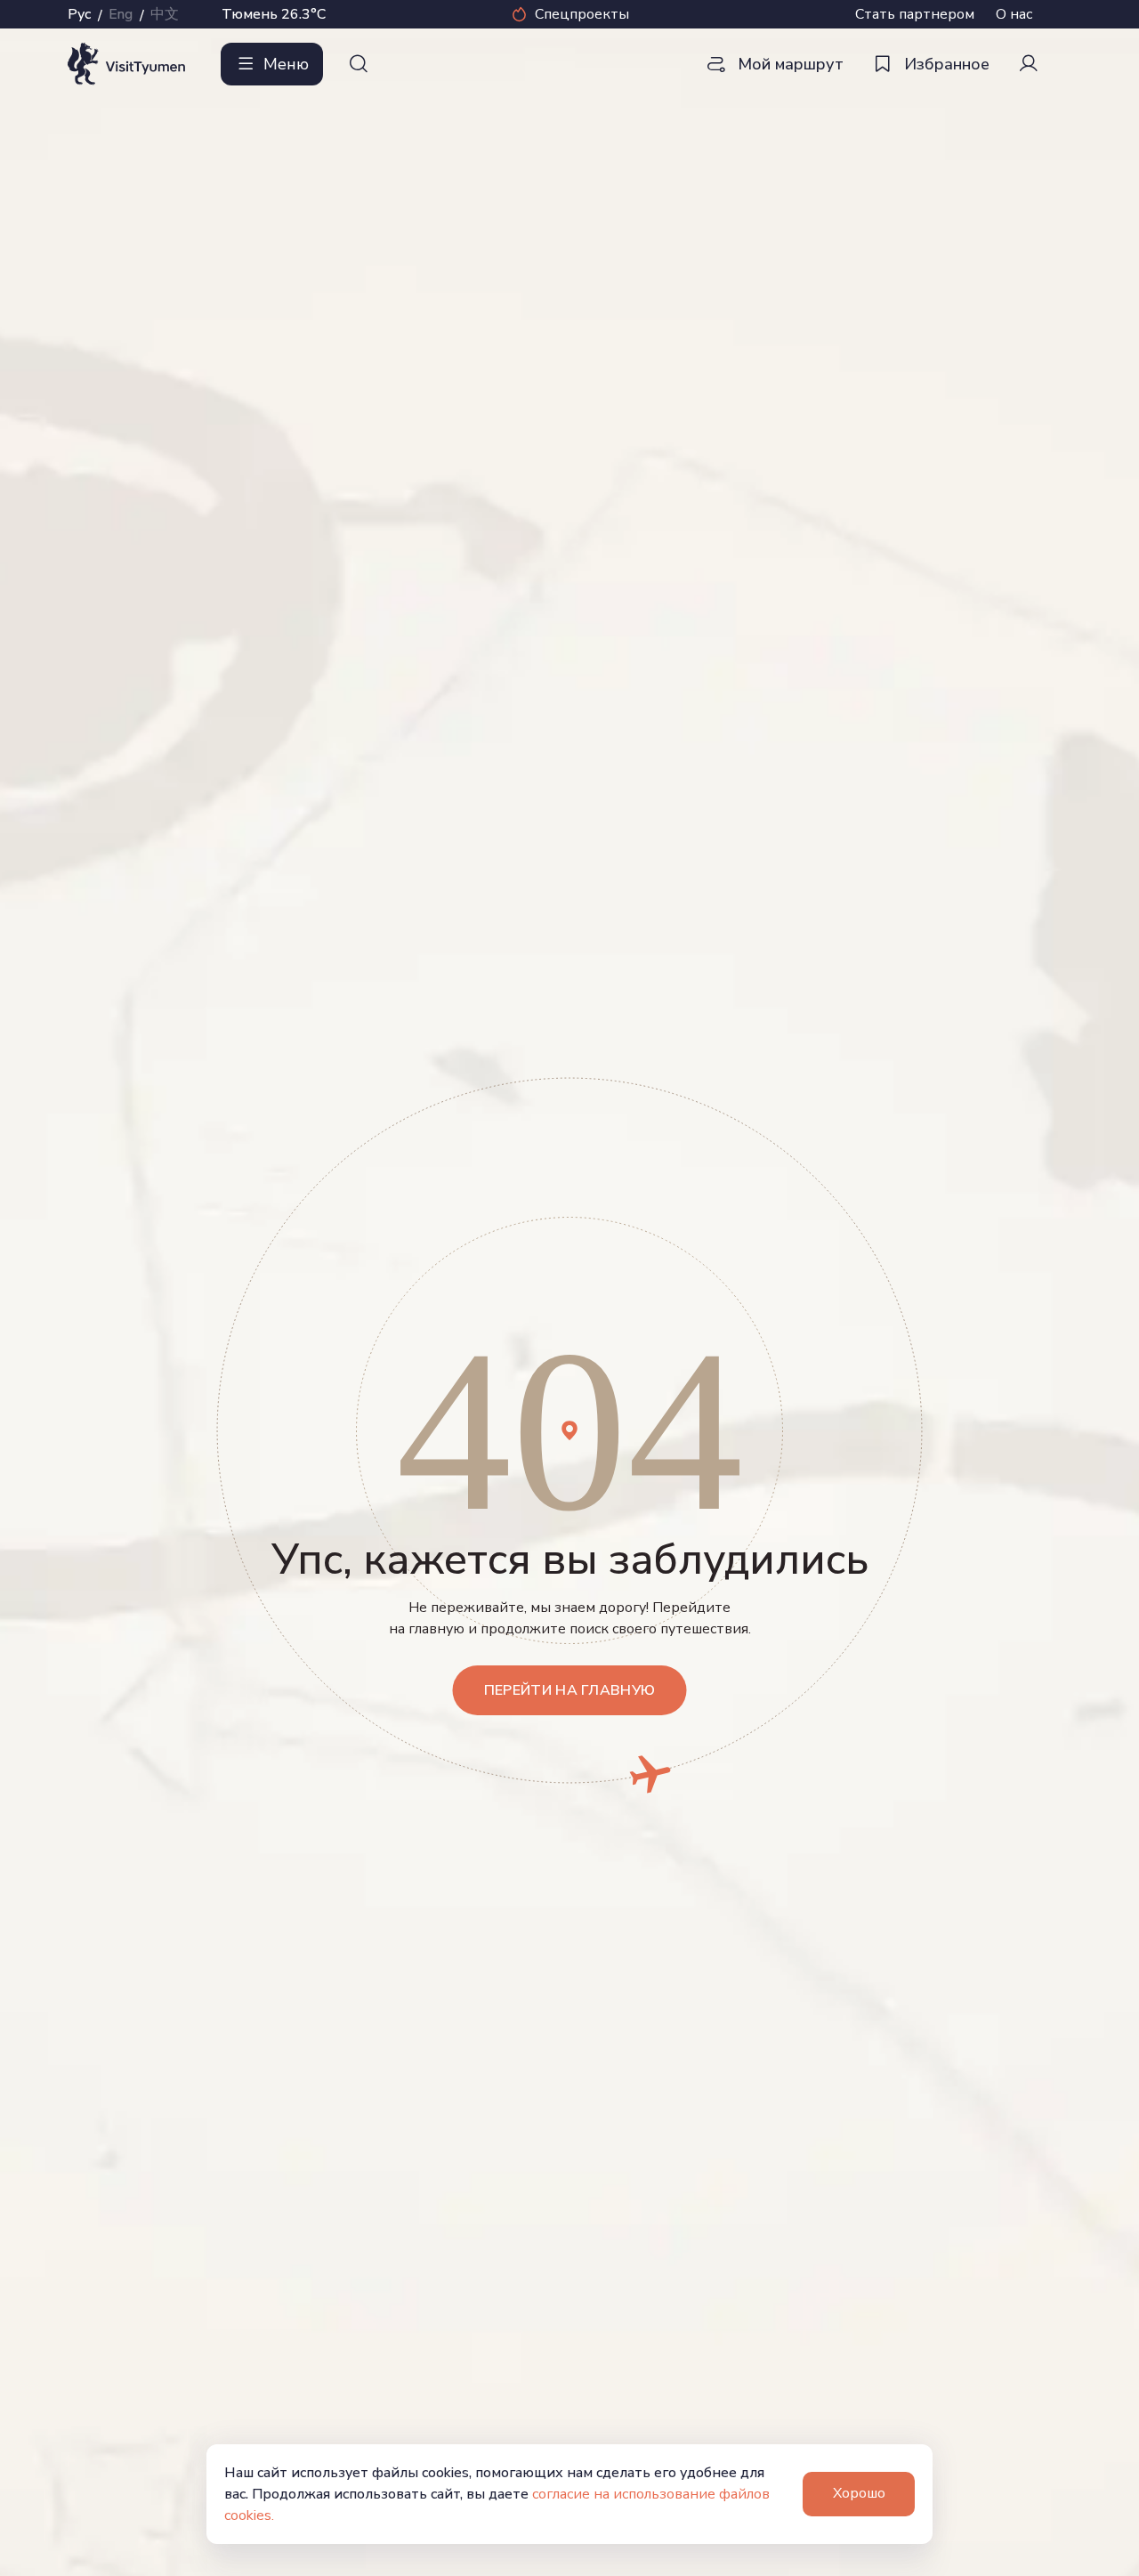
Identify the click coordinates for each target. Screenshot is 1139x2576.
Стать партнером (915, 14)
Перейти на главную (570, 1690)
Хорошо (859, 2493)
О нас (1014, 14)
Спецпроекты (582, 14)
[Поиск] (359, 64)
